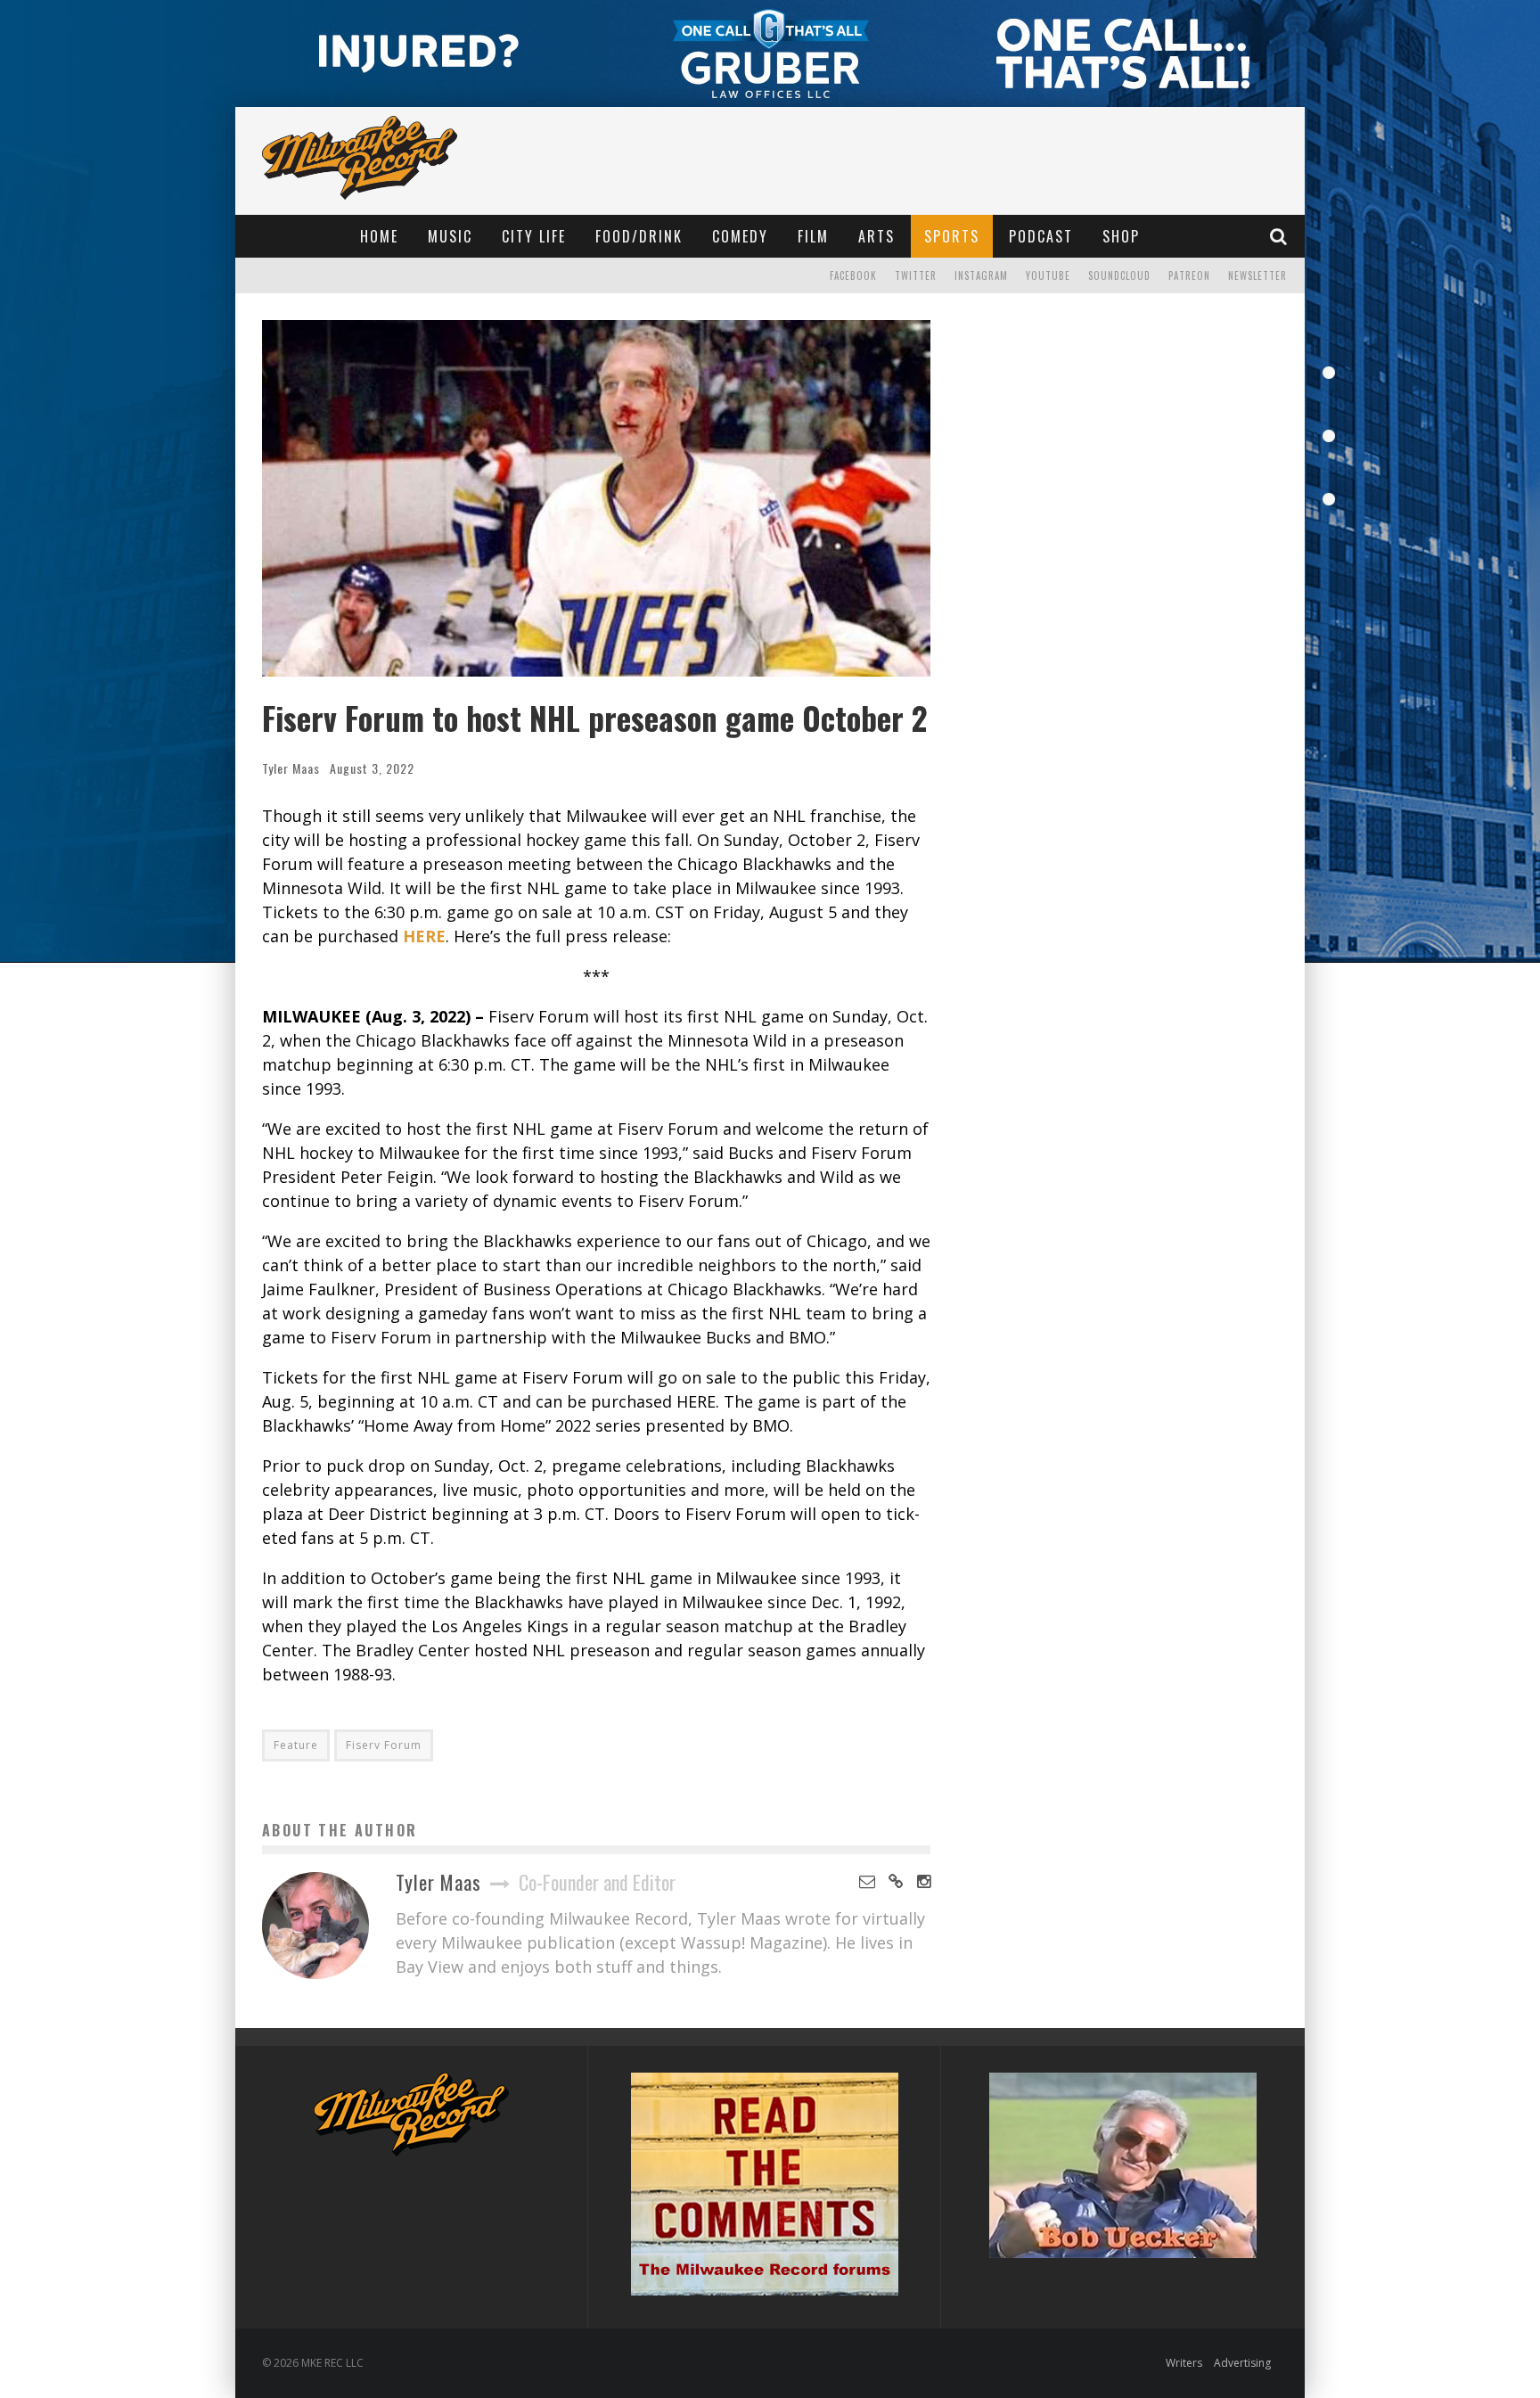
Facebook (853, 275)
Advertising (1242, 2363)
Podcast (1041, 236)
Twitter (916, 275)
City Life (534, 236)
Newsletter (1257, 275)
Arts (876, 236)
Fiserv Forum (384, 1745)
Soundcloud (1119, 275)
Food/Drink (639, 236)
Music (450, 236)
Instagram (981, 275)
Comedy (740, 236)
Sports (952, 236)
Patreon (1189, 275)
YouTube (1048, 275)
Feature (296, 1745)
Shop (1121, 236)
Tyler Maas (291, 768)
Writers (1184, 2363)
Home (379, 236)
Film (813, 236)
